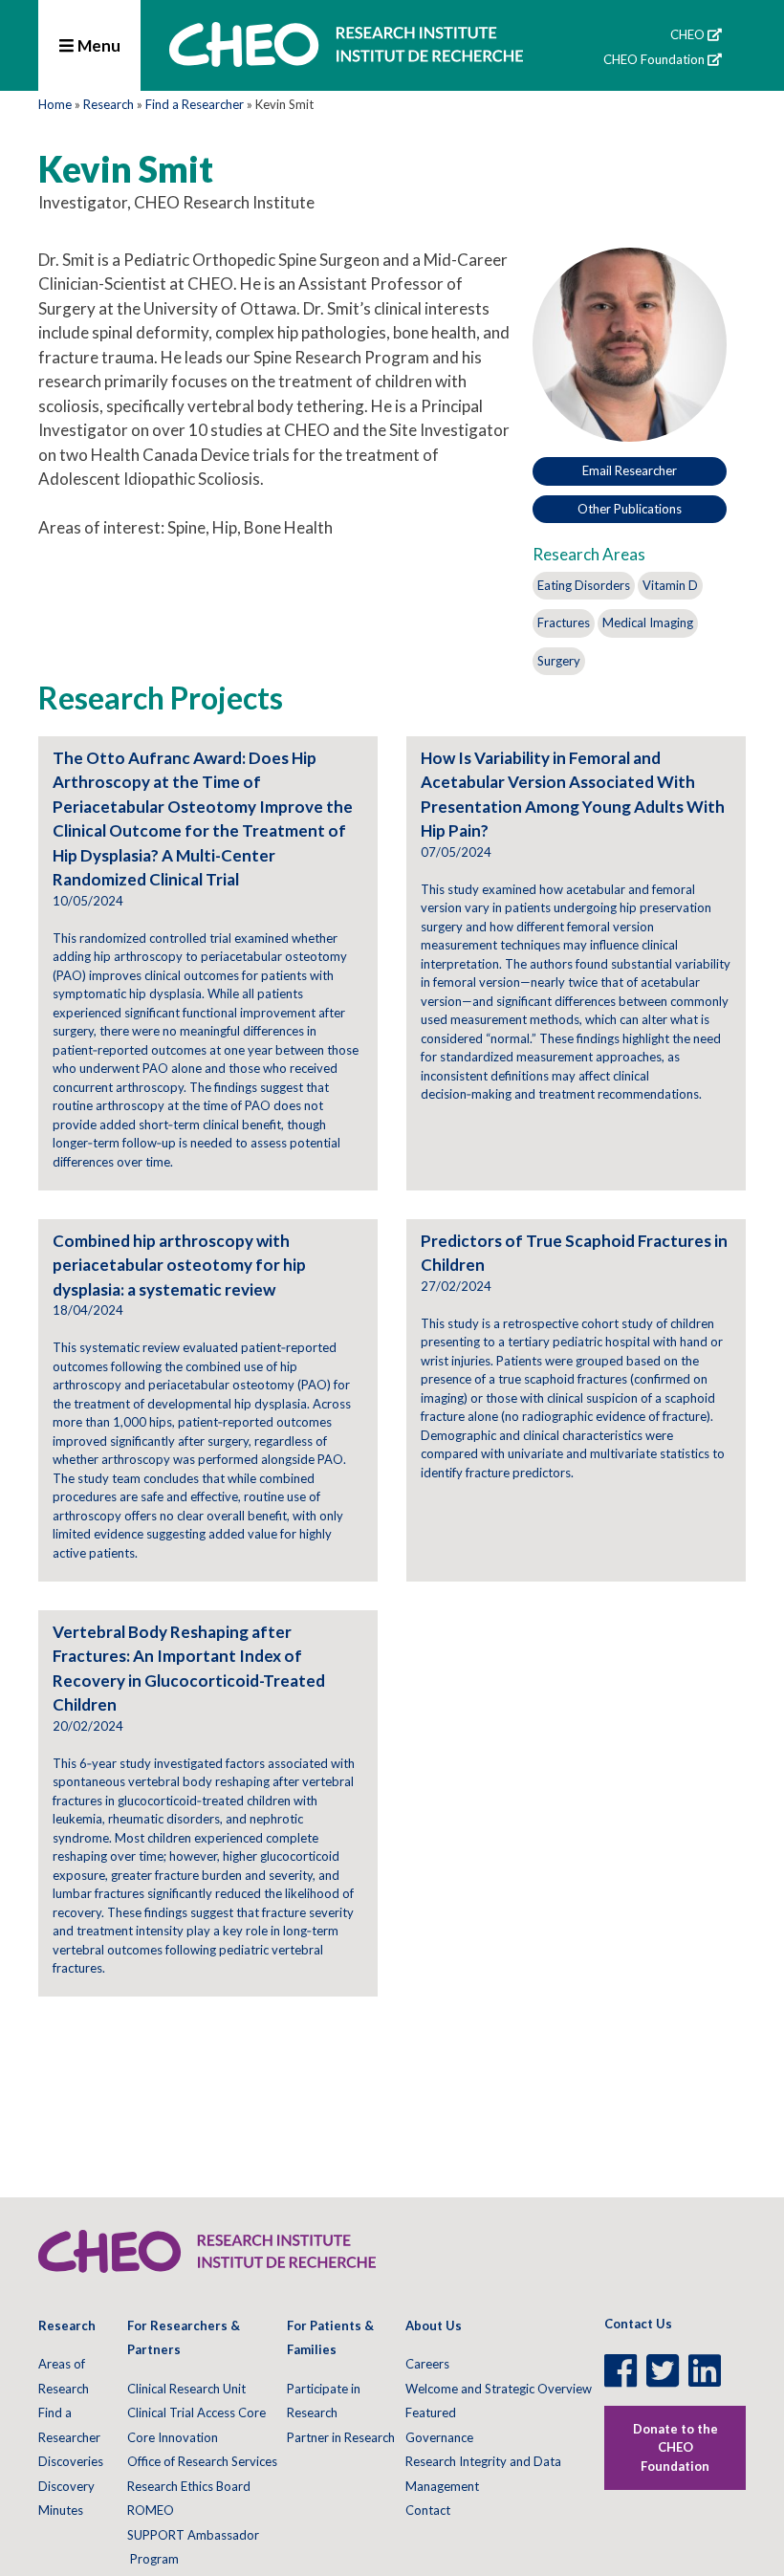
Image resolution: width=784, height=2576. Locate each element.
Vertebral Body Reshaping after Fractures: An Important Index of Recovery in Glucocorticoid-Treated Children (189, 1669)
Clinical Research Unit (186, 2389)
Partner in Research (341, 2437)
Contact (428, 2510)
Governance (439, 2437)
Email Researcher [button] (630, 470)
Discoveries (71, 2461)
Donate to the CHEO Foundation (675, 2447)
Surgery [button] (559, 661)
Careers (427, 2364)
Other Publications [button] (630, 509)
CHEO (687, 34)
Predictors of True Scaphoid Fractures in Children (574, 1253)
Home (55, 104)
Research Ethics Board (189, 2486)
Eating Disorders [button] (584, 585)
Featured (431, 2412)
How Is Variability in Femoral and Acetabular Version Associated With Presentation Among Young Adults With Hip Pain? (573, 795)
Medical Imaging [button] (648, 622)
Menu (98, 45)
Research (109, 104)
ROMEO (151, 2510)
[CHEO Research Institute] (346, 65)
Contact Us (638, 2324)
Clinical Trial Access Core (196, 2412)
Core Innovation (173, 2437)
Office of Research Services (202, 2461)
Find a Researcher (195, 104)
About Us (434, 2325)
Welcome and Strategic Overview (499, 2389)
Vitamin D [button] (670, 585)
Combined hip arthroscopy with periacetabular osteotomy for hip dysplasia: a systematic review (179, 1265)
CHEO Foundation (654, 59)
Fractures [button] (564, 622)
